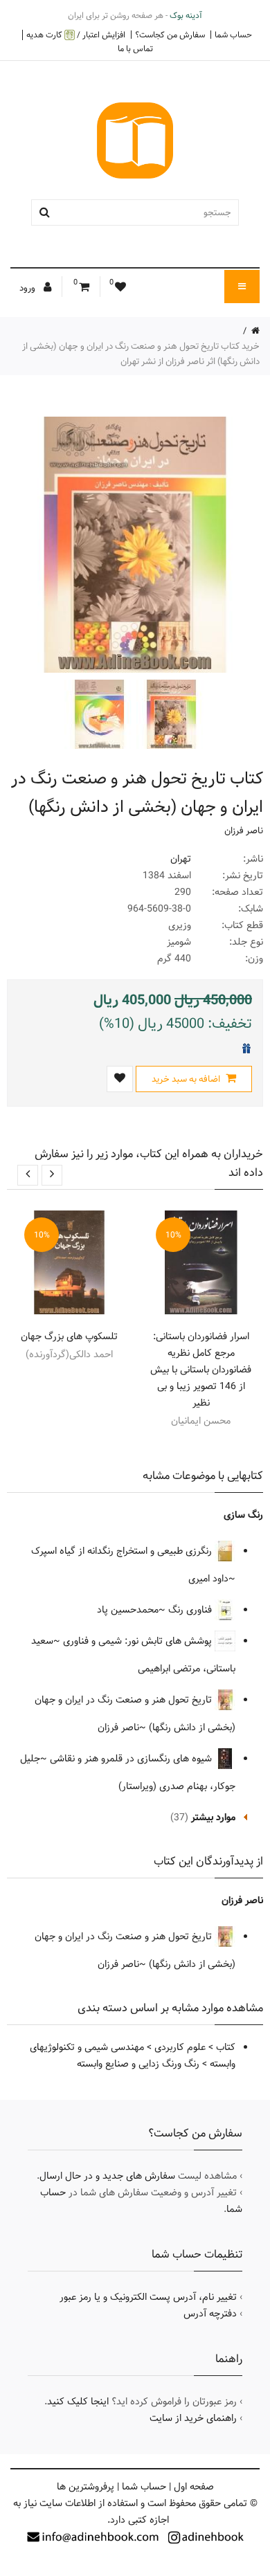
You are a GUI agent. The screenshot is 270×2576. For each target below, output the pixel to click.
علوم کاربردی (180, 2047)
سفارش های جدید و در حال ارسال (107, 2176)
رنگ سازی (243, 1515)
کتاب (226, 2047)
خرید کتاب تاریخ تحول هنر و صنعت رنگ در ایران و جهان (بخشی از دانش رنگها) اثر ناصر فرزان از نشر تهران (141, 354)
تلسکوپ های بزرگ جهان (69, 1336)
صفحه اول (194, 2487)
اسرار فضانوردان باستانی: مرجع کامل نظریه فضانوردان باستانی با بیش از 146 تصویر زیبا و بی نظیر (201, 1370)
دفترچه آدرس (210, 2314)
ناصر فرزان (244, 831)
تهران (181, 859)
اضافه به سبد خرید (187, 1079)
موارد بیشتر (213, 1817)
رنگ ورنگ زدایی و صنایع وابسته (138, 2064)
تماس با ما (135, 48)
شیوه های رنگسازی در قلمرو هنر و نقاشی (132, 1759)
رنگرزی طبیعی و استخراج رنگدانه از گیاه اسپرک (123, 1551)
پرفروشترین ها (85, 2487)
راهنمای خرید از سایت (193, 2418)
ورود (28, 288)
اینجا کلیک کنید (78, 2402)
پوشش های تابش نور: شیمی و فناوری (139, 1641)
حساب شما (233, 35)
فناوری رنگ (191, 1610)
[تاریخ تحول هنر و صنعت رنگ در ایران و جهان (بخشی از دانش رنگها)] (170, 714)
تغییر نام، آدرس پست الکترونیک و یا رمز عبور (148, 2297)
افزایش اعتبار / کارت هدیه (76, 35)
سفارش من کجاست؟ (170, 35)
